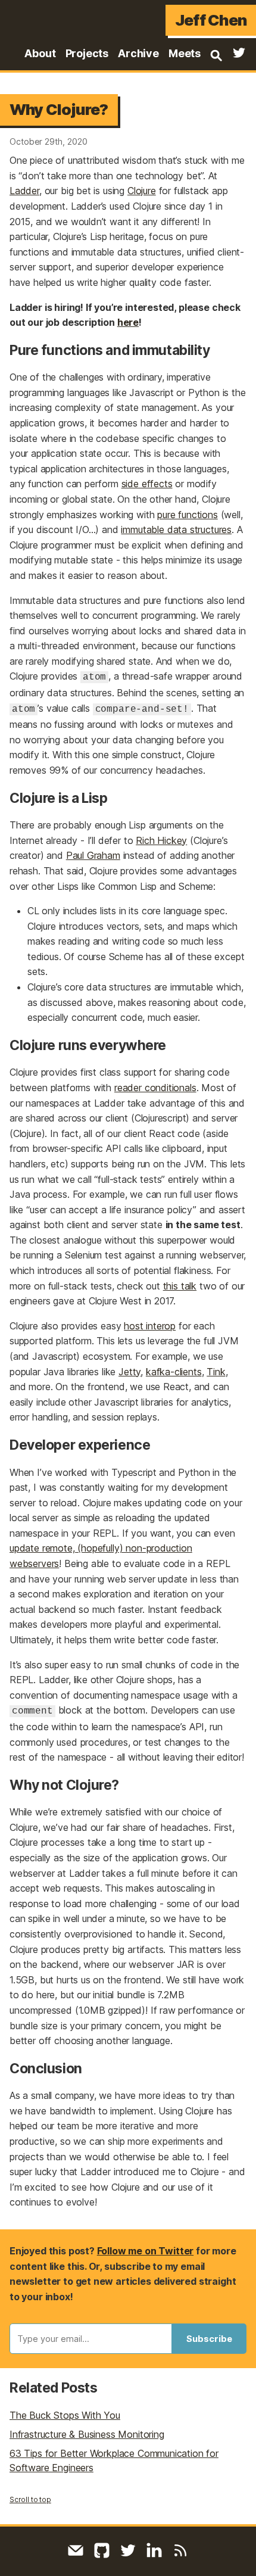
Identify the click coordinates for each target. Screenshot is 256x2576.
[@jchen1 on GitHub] (102, 2550)
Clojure (142, 191)
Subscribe (209, 2339)
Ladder (24, 191)
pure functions (188, 515)
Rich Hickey (161, 840)
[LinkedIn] (154, 2550)
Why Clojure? (59, 109)
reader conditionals (155, 1088)
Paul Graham (93, 855)
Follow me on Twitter (145, 2251)
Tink (216, 1372)
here (128, 322)
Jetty (129, 1372)
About (40, 53)
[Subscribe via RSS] (180, 2550)
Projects (87, 53)
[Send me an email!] (76, 2550)
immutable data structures (176, 529)
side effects (147, 484)
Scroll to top (30, 2499)
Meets (185, 53)
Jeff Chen (211, 20)
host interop (150, 1326)
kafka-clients (174, 1372)
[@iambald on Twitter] (239, 55)
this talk (180, 1286)
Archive (138, 53)
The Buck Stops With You (65, 2415)
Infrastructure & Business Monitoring (87, 2434)
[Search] (216, 55)
